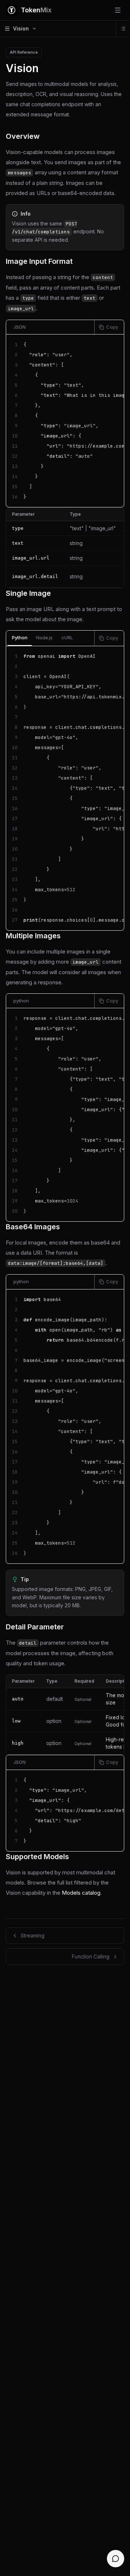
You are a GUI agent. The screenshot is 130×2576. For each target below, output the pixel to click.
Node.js (44, 637)
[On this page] (123, 29)
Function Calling (91, 1956)
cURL (67, 637)
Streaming (32, 1935)
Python (20, 637)
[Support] (116, 2559)
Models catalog (81, 1893)
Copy (112, 327)
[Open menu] (118, 10)
